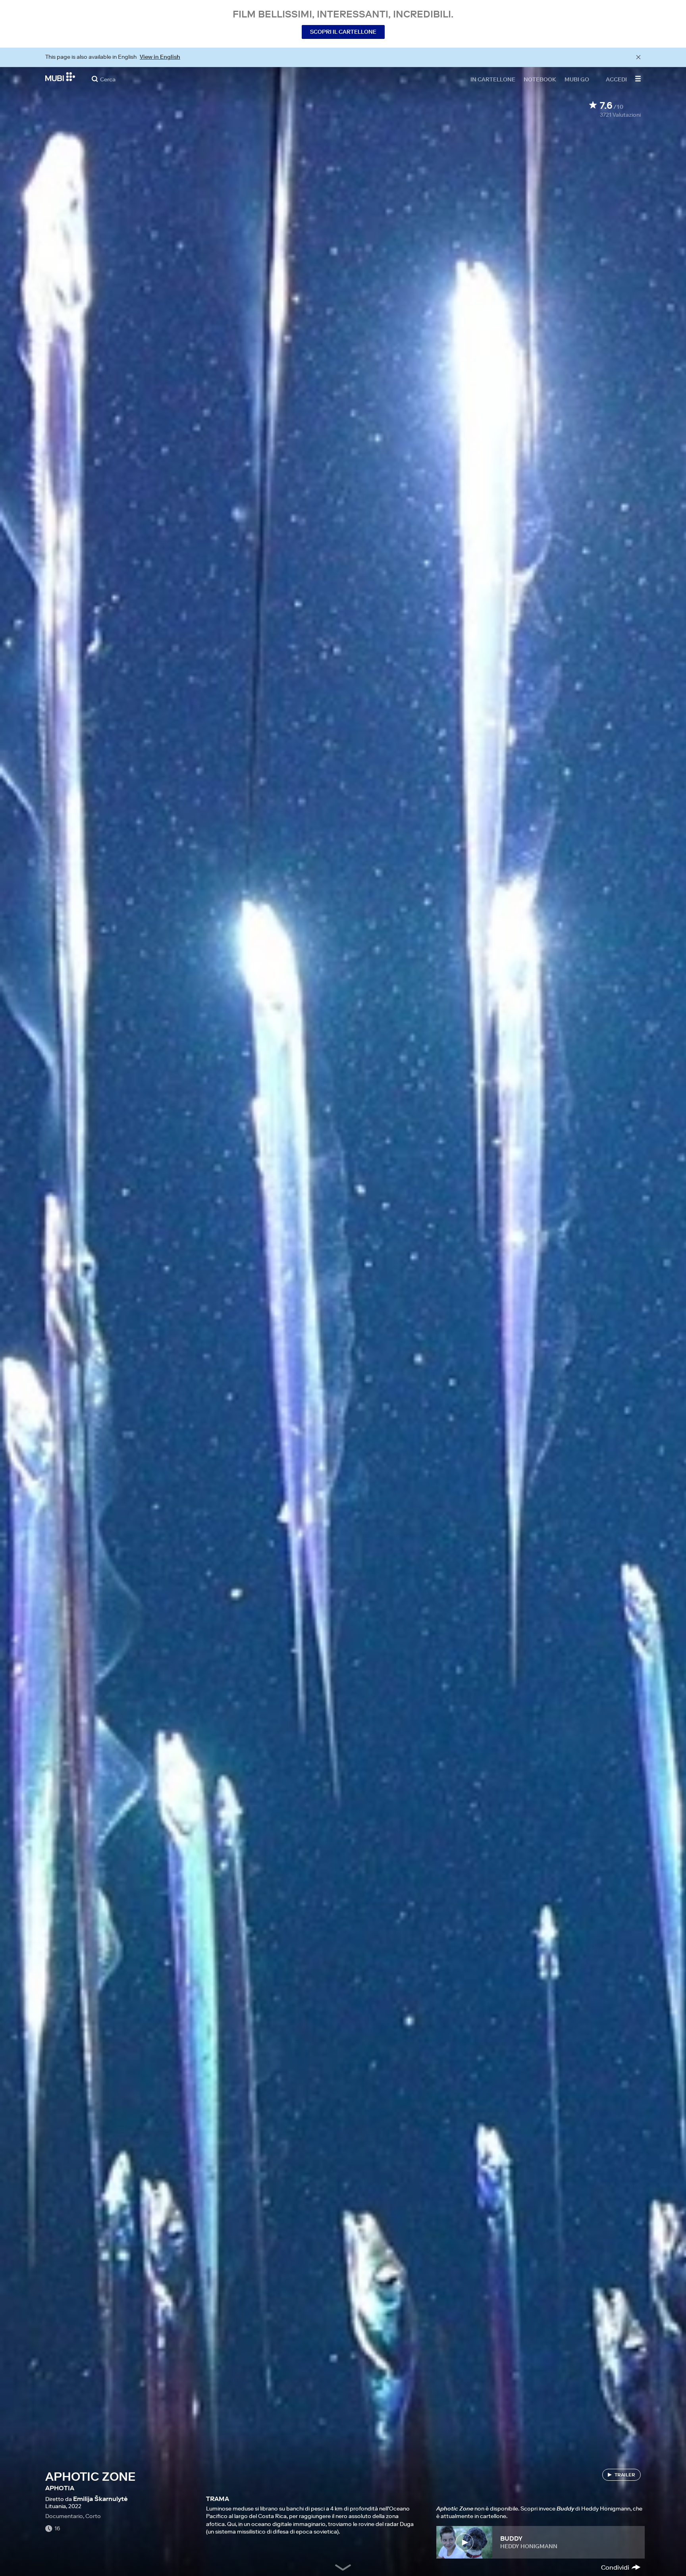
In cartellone (493, 79)
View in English (160, 57)
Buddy (511, 2538)
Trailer (625, 2475)
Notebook (540, 79)
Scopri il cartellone (343, 32)
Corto (93, 2516)
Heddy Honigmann (529, 2546)
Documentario (64, 2516)
